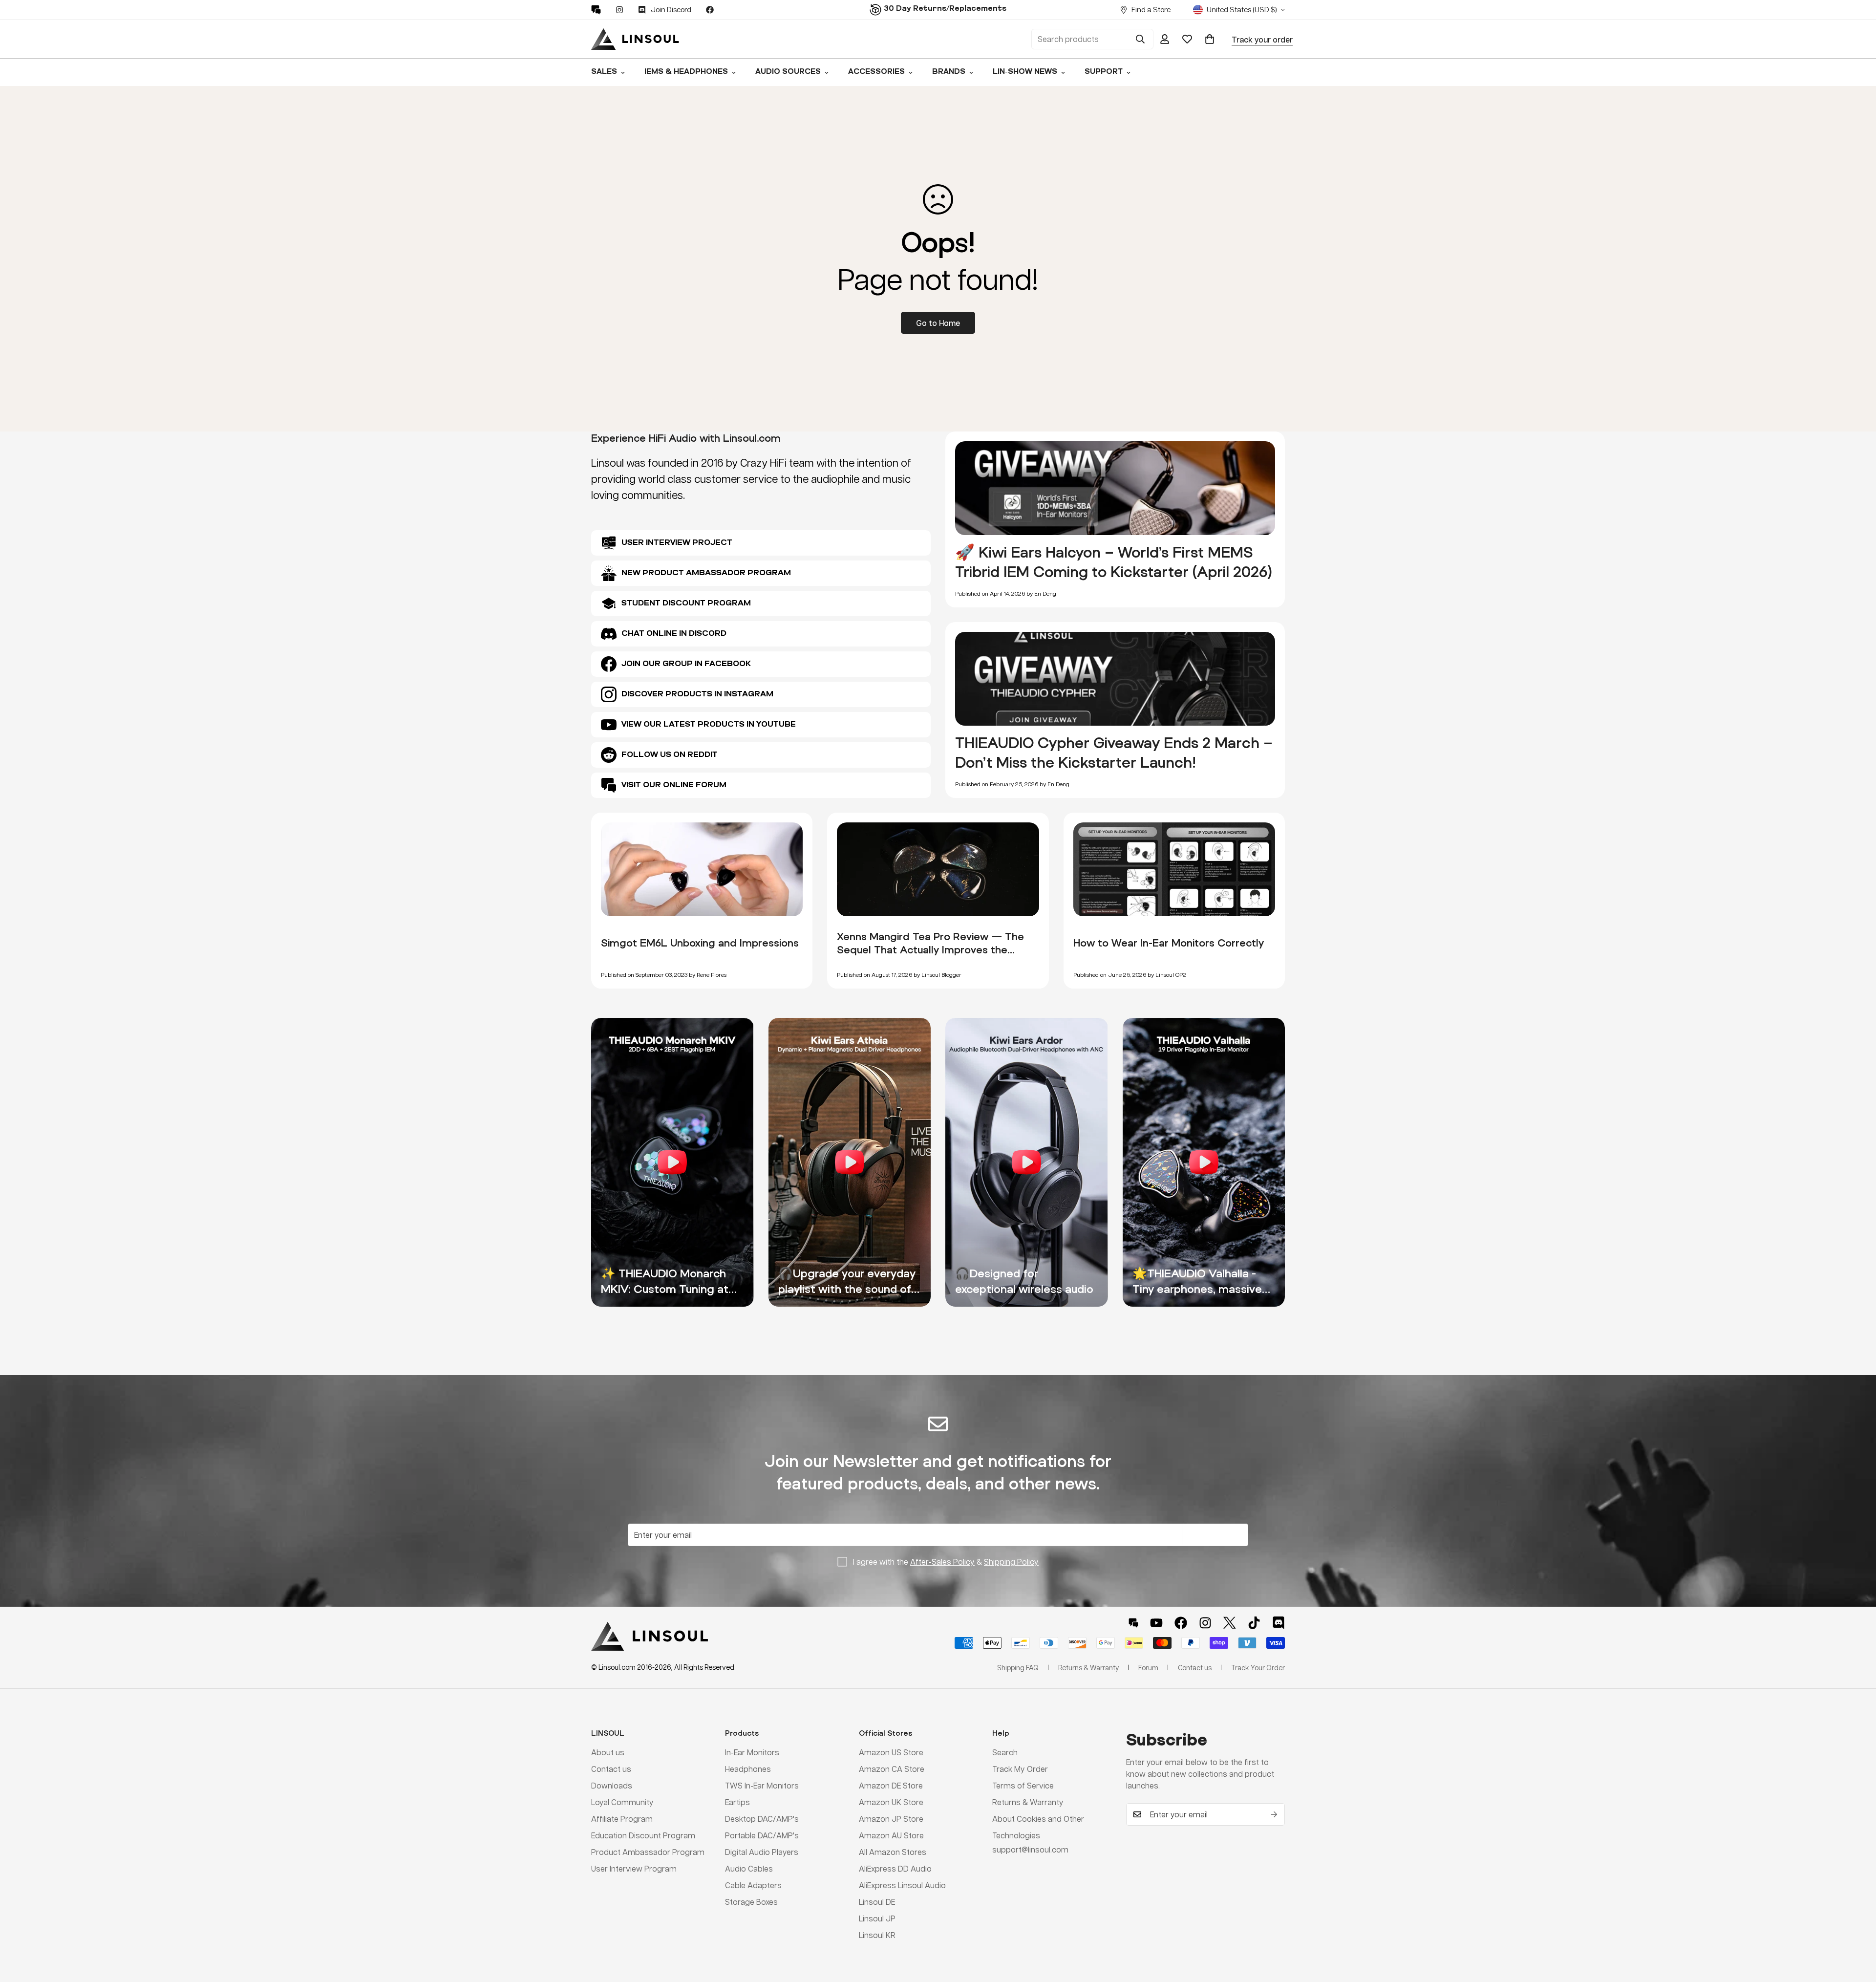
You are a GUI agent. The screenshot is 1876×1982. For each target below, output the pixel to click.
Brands (949, 72)
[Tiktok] (1254, 1623)
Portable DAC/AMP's (762, 1835)
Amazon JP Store (891, 1818)
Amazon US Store (891, 1752)
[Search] (1140, 39)
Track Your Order (1258, 1667)
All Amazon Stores (893, 1851)
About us (608, 1752)
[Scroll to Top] (1857, 1929)
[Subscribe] (1274, 1814)
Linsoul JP (877, 1918)
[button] (1210, 39)
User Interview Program (634, 1868)
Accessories (876, 72)
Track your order (1262, 39)
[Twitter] (1230, 1623)
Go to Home (938, 323)
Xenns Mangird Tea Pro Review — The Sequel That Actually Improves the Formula (930, 949)
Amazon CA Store (892, 1768)
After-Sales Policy (942, 1562)
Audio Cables (749, 1868)
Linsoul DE (877, 1901)
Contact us (611, 1768)
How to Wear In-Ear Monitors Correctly (1169, 943)
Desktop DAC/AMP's (762, 1818)
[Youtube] (1156, 1623)
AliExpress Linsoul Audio (902, 1885)
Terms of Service (1023, 1785)
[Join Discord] (1279, 1623)
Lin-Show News (1025, 72)
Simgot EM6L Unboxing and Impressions (700, 943)
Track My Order (1020, 1768)
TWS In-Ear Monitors (762, 1785)
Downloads (612, 1785)
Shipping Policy (1011, 1562)
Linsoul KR (877, 1934)
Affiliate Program (622, 1818)
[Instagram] (619, 10)
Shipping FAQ (1018, 1667)
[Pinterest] (596, 10)
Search (1005, 1752)
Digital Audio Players (762, 1851)
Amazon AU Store (891, 1835)
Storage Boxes (751, 1901)
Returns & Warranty (1028, 1801)
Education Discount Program (643, 1835)
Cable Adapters (753, 1885)
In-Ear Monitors (752, 1752)
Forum (1148, 1667)
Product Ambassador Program (648, 1851)
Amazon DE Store (891, 1785)
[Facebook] (710, 10)
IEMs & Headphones (686, 72)
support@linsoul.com (1030, 1849)
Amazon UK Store (891, 1801)
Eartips (737, 1801)
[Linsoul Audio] (635, 39)
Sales (604, 72)
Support (1104, 72)
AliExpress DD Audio (895, 1868)
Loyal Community (622, 1801)
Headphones (748, 1768)
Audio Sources (788, 72)
